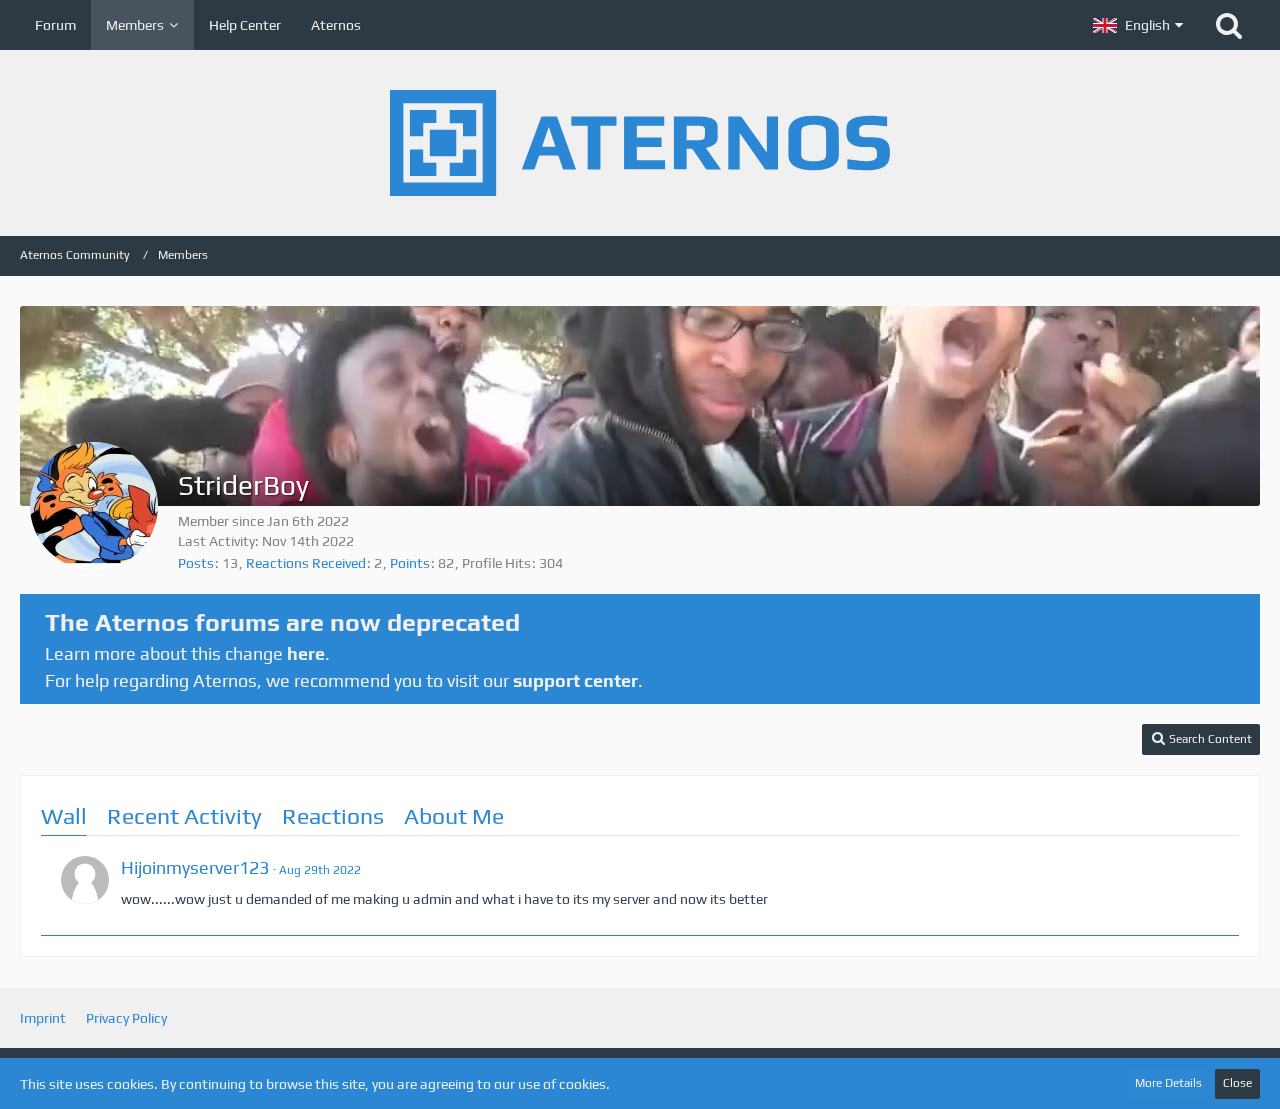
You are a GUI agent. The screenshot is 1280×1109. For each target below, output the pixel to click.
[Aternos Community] (640, 143)
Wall (64, 815)
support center (575, 680)
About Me (454, 815)
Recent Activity (184, 815)
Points (410, 563)
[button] (1138, 25)
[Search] (1229, 25)
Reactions (333, 815)
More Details (1168, 1083)
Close (1237, 1083)
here (306, 653)
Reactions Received (306, 563)
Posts (196, 563)
